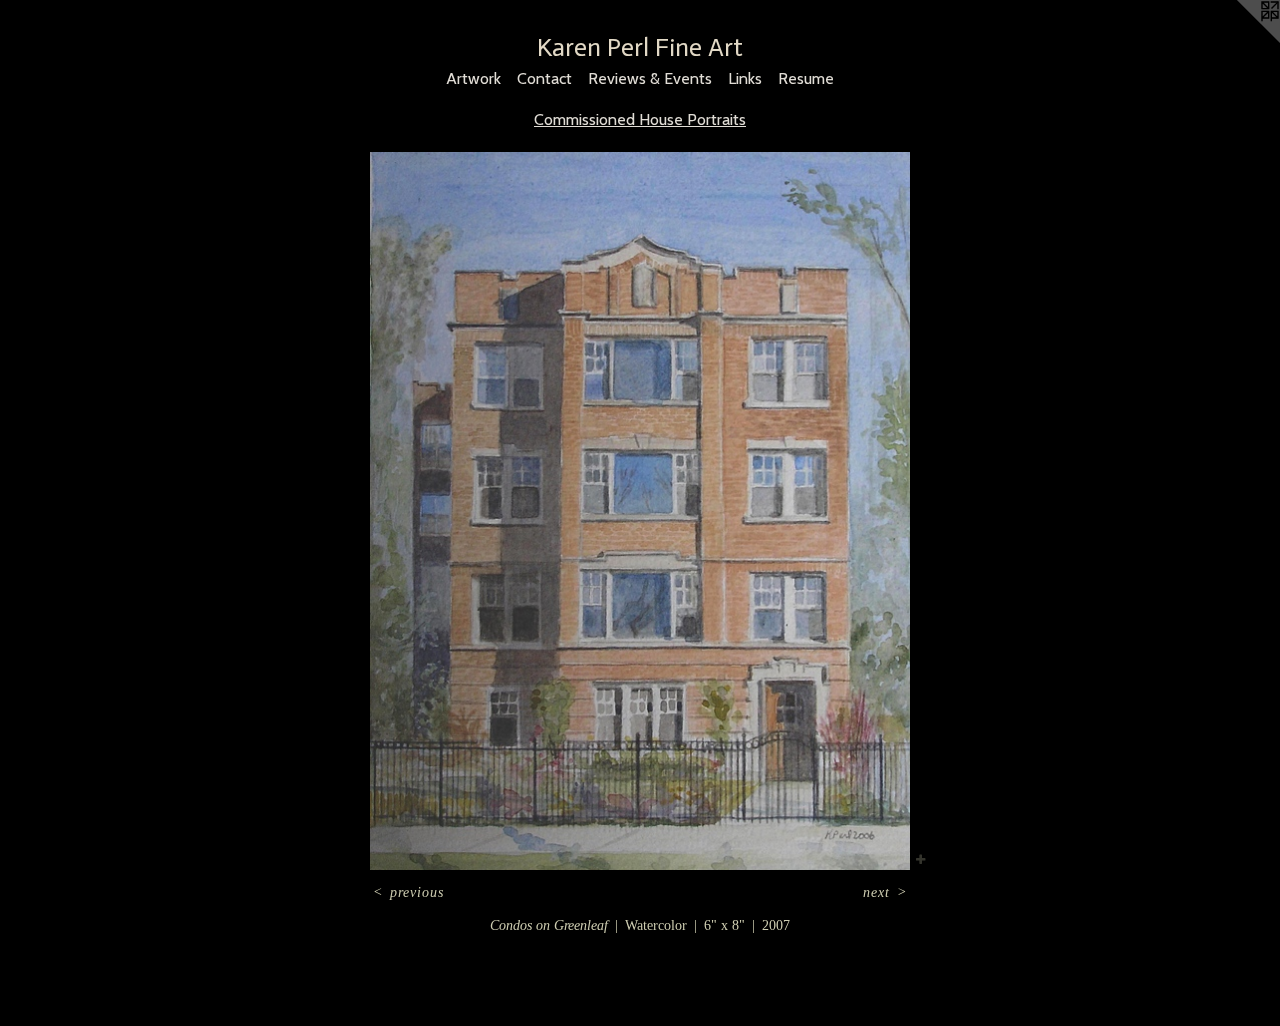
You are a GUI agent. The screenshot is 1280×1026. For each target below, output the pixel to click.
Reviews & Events (650, 78)
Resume (806, 78)
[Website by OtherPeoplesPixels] (1240, 40)
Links (745, 78)
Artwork (473, 78)
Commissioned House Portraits (640, 119)
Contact (544, 78)
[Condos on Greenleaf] (640, 511)
